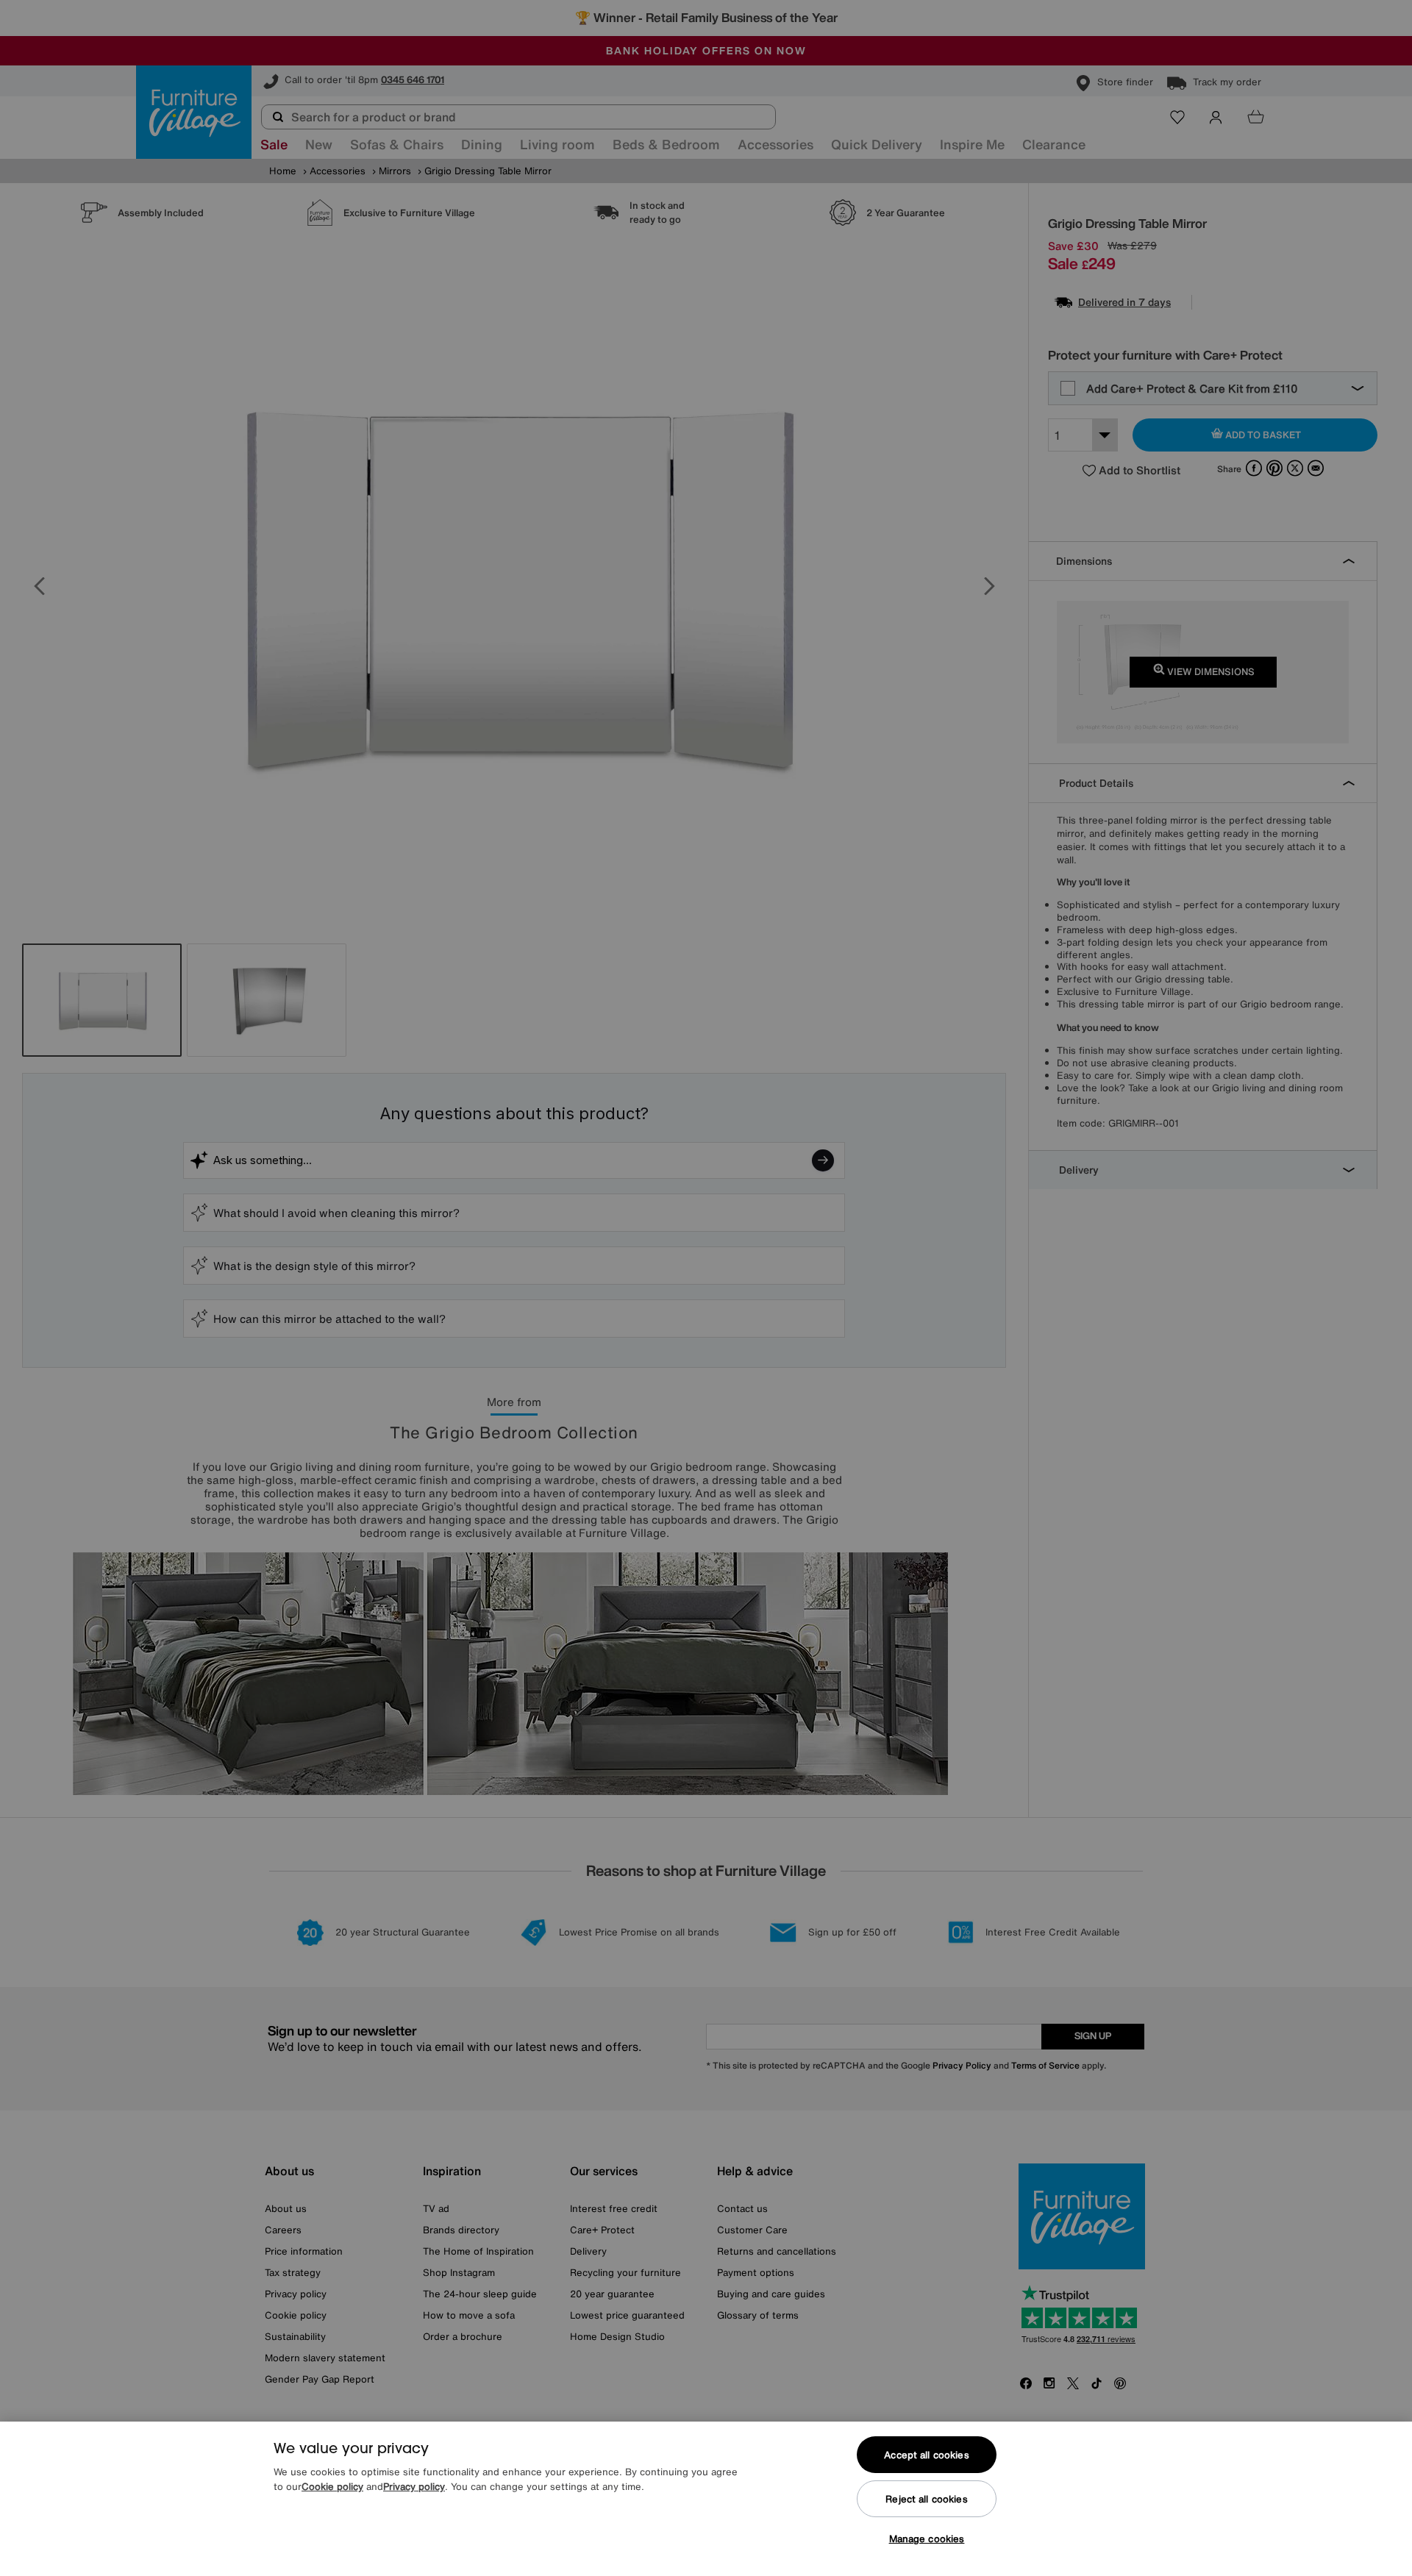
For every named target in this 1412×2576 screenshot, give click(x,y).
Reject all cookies (926, 2499)
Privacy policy (414, 2487)
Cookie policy (332, 2487)
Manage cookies (927, 2539)
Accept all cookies (926, 2455)
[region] (706, 2499)
